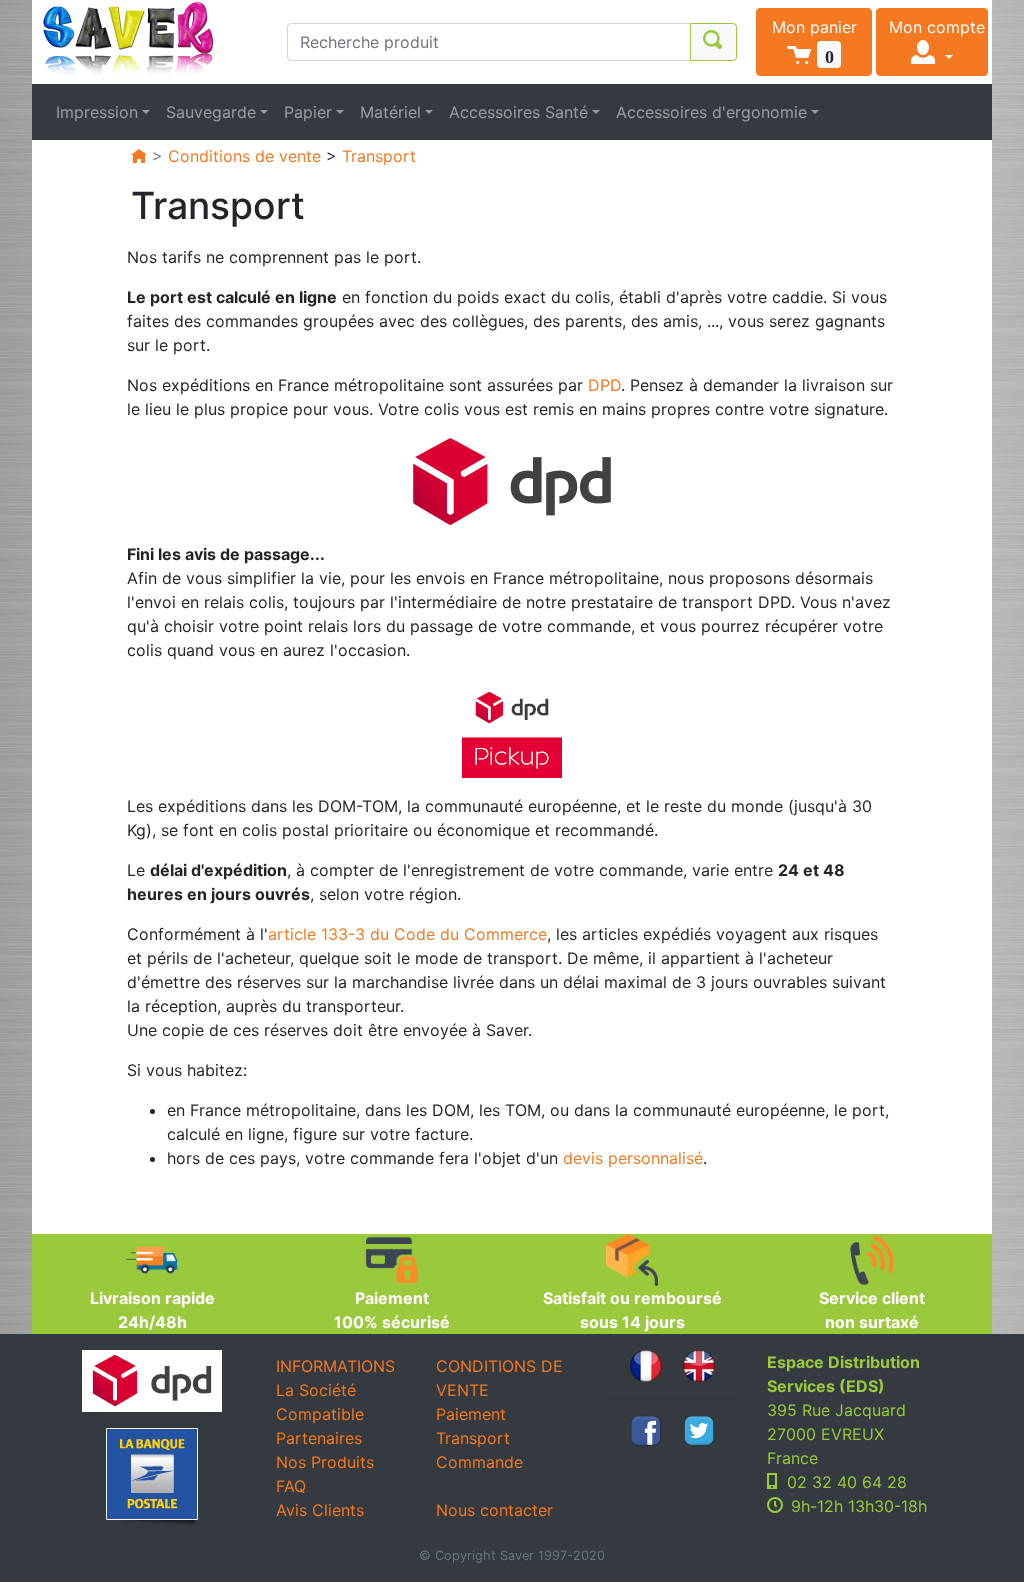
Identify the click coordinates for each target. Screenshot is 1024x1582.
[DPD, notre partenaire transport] (512, 480)
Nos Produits (325, 1462)
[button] (814, 42)
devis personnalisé (633, 1158)
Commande (479, 1462)
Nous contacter (494, 1510)
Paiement (471, 1414)
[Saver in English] (699, 1365)
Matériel (390, 112)
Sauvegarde (211, 112)
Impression (97, 112)
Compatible (320, 1414)
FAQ (291, 1486)
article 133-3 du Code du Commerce (407, 934)
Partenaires (319, 1438)
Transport (379, 156)
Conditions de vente (244, 156)
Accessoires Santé (518, 112)
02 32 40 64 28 (847, 1482)
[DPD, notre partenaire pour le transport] (152, 1381)
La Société (316, 1390)
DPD (604, 385)
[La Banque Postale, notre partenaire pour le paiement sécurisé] (152, 1477)
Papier (308, 112)
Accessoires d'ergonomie (711, 112)
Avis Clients (320, 1510)
